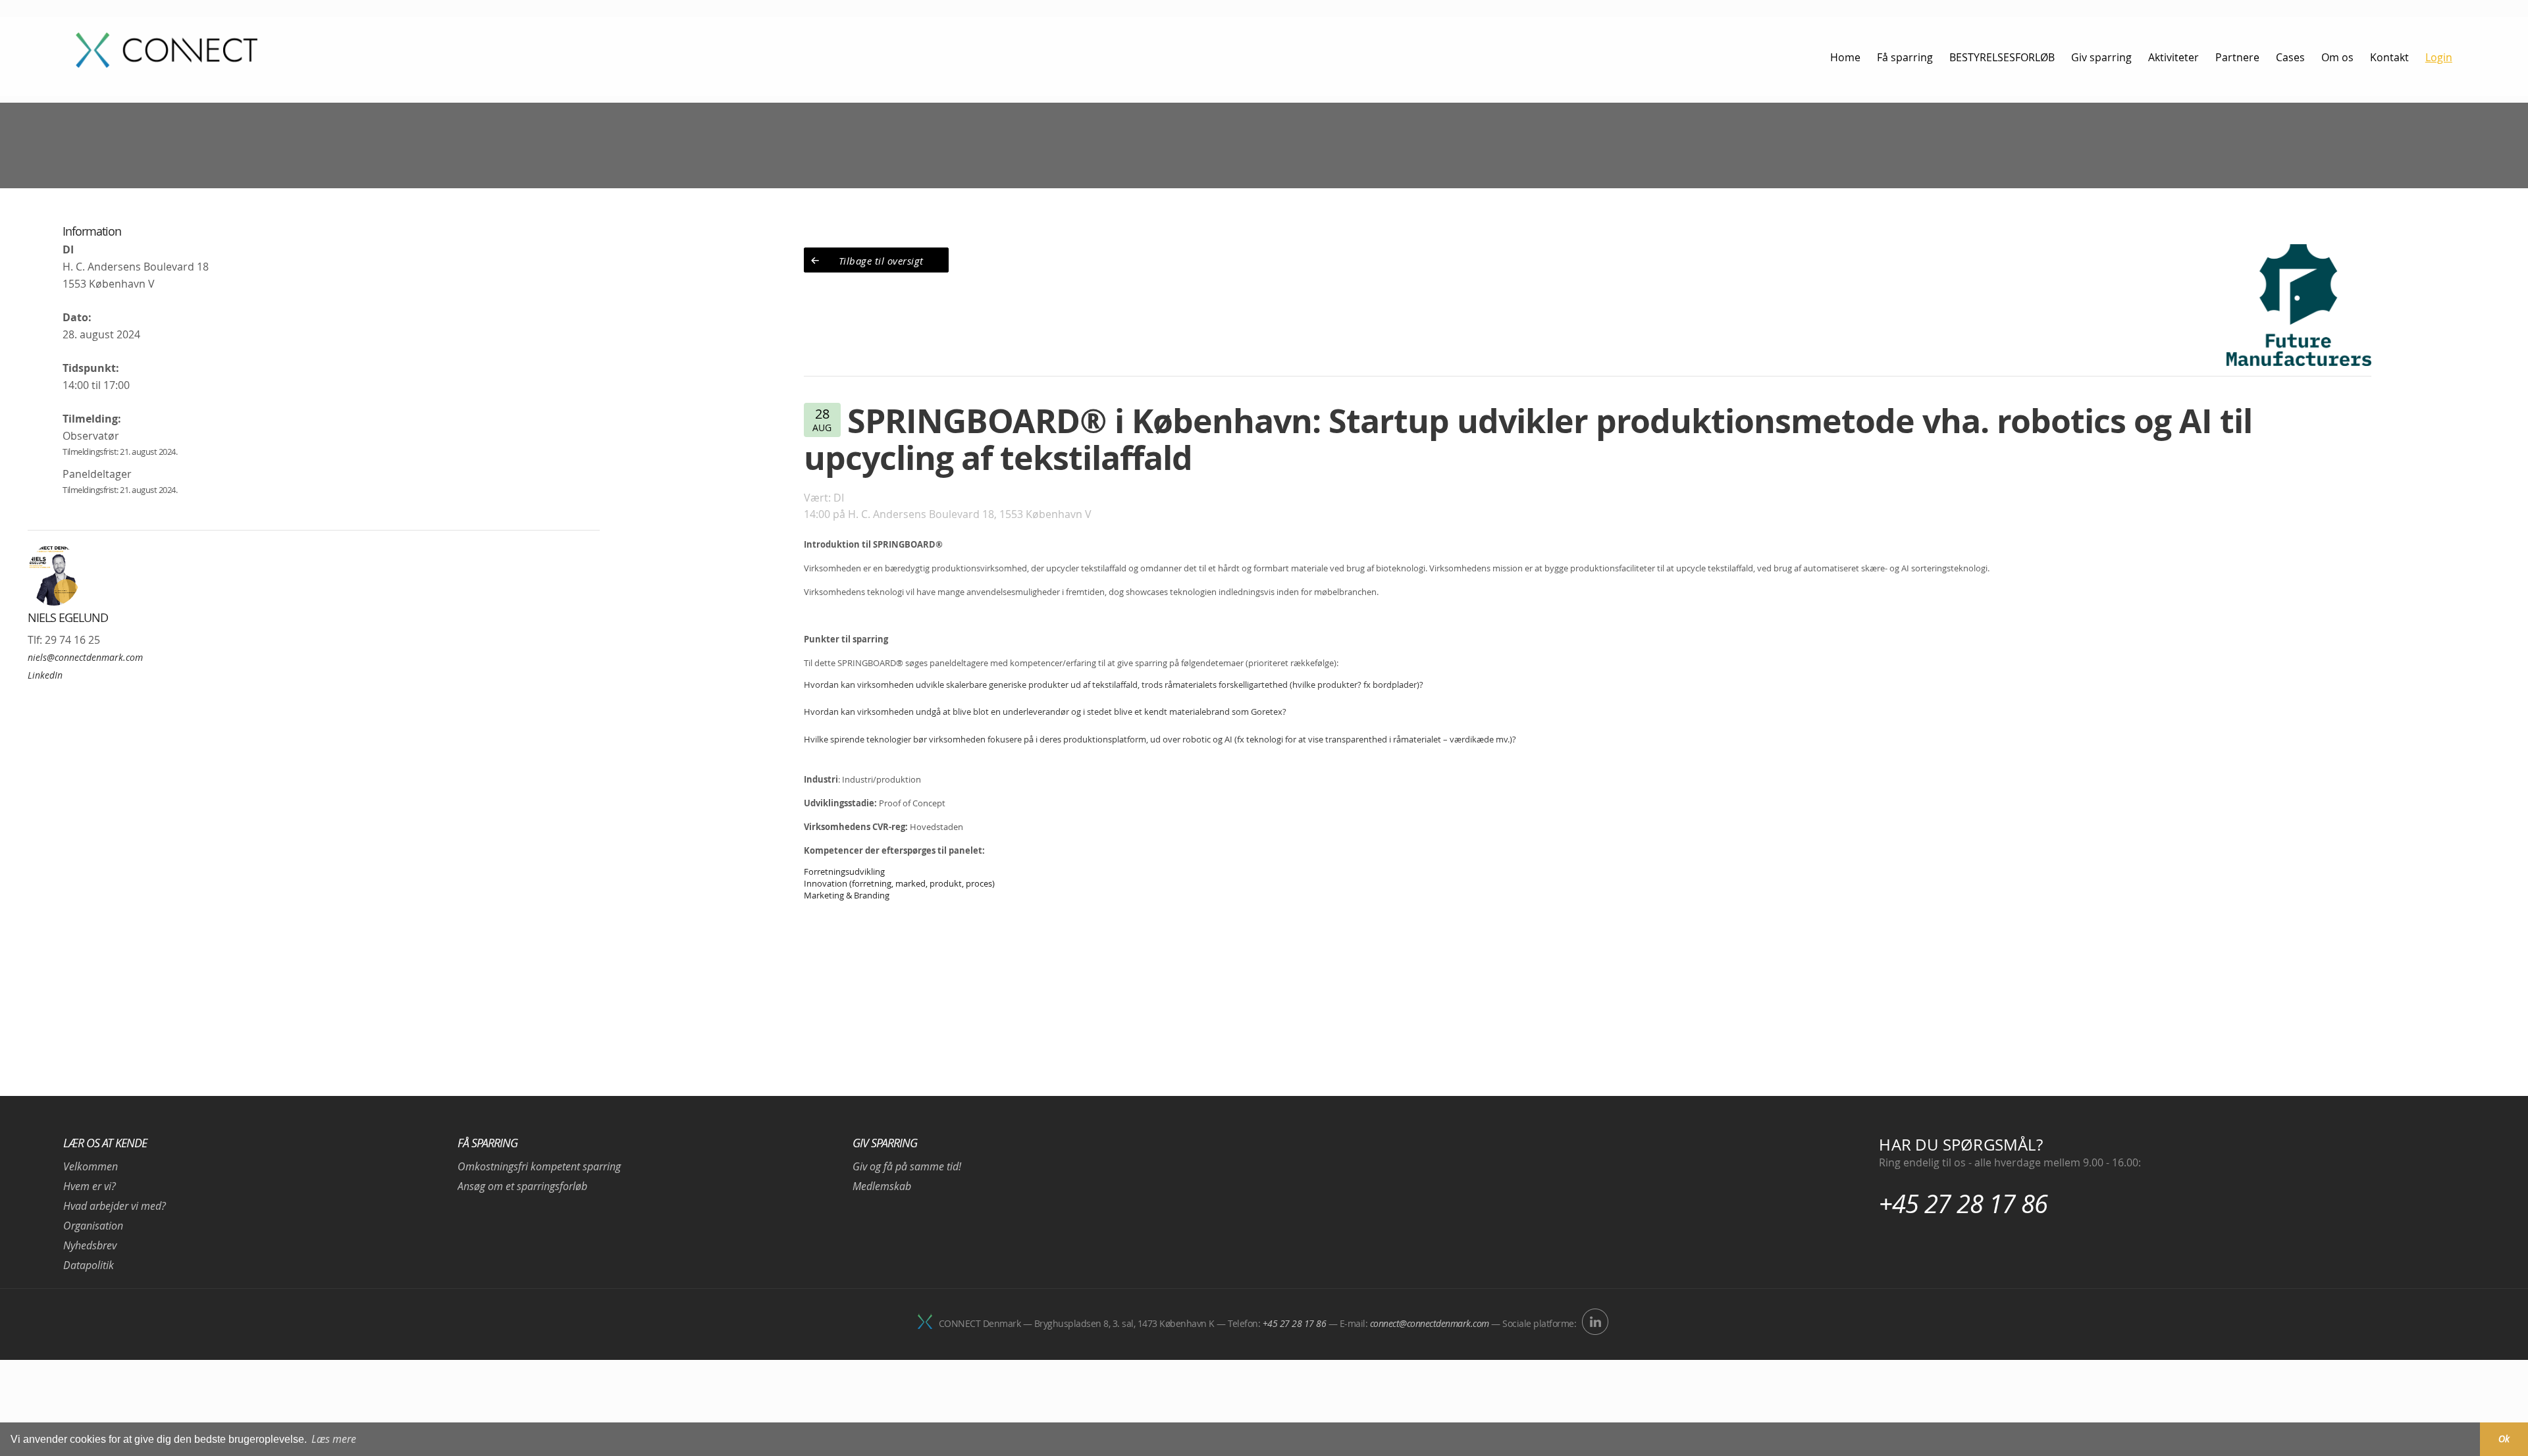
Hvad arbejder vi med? (115, 1206)
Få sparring (487, 1143)
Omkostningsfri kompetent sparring (539, 1166)
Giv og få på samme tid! (907, 1166)
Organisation (93, 1226)
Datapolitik (89, 1265)
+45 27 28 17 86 (1963, 1204)
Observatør (91, 436)
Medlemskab (882, 1186)
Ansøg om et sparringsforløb (522, 1186)
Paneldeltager (97, 474)
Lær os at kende (105, 1143)
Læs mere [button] (334, 1439)
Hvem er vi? (90, 1186)
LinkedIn (45, 675)
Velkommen (91, 1166)
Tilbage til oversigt (881, 261)
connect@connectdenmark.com (1430, 1323)
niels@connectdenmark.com (85, 657)
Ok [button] (2504, 1439)
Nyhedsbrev (90, 1245)
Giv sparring (885, 1143)
